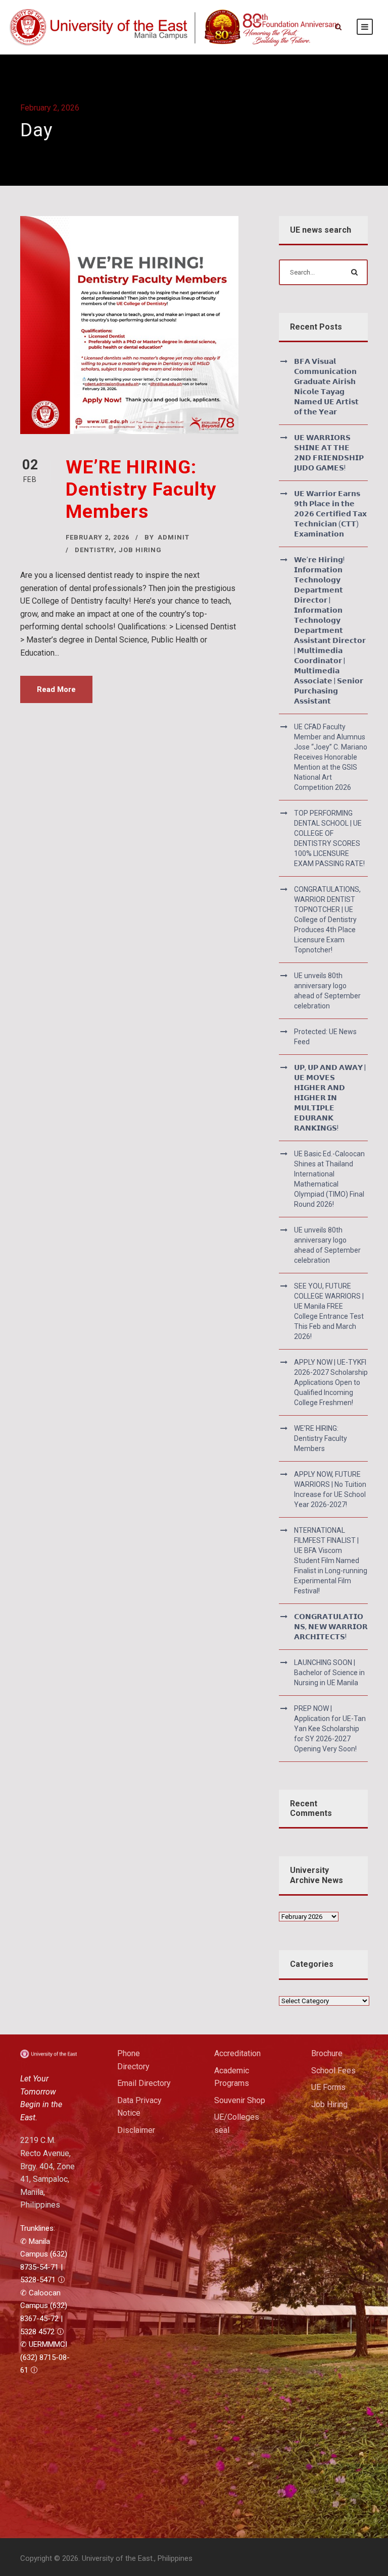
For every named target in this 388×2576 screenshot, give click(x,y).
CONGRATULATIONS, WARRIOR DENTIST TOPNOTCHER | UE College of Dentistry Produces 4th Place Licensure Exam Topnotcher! (327, 920)
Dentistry (94, 550)
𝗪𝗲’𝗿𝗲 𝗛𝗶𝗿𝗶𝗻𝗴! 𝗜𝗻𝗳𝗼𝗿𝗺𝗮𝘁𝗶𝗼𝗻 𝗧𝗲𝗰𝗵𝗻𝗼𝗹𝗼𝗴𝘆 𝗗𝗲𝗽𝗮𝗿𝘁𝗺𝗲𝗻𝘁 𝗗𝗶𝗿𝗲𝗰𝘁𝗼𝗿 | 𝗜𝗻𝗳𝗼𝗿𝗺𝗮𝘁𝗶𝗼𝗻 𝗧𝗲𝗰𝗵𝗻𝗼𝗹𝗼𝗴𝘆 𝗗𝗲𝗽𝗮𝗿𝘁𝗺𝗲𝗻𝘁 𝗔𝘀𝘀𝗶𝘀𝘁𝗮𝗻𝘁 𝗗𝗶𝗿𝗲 (330, 630)
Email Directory (144, 2083)
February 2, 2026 (98, 537)
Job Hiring (329, 2104)
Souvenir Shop (240, 2100)
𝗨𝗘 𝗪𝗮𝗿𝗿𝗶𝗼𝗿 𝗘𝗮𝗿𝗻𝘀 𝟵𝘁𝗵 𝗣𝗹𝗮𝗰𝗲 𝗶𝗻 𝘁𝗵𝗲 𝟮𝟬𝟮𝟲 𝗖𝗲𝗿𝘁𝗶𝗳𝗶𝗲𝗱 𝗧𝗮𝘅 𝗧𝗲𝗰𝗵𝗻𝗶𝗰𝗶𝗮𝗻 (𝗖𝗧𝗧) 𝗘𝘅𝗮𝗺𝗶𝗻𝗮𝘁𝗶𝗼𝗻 (330, 514)
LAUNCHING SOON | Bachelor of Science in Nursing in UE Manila (329, 1673)
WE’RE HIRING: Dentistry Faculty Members (141, 490)
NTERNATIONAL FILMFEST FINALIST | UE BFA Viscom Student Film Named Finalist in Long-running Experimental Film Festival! (331, 1561)
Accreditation (237, 2053)
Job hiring (140, 550)
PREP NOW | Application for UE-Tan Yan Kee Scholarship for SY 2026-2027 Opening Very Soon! (330, 1729)
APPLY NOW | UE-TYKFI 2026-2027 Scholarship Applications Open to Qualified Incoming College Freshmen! (331, 1382)
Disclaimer (136, 2130)
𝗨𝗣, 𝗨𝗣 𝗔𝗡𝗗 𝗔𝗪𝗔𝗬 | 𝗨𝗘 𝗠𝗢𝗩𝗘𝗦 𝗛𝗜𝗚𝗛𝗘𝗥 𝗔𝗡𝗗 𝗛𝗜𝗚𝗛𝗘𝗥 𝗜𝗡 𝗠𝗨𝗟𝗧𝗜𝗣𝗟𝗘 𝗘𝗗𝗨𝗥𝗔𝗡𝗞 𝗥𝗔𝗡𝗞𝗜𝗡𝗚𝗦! (330, 1098)
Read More (56, 689)
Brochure (327, 2053)
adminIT (174, 537)
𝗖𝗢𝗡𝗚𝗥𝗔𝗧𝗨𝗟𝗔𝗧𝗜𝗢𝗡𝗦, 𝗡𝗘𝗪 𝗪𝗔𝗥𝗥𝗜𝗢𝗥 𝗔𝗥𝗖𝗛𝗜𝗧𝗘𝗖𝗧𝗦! (331, 1627)
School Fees (333, 2071)
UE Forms (328, 2087)
